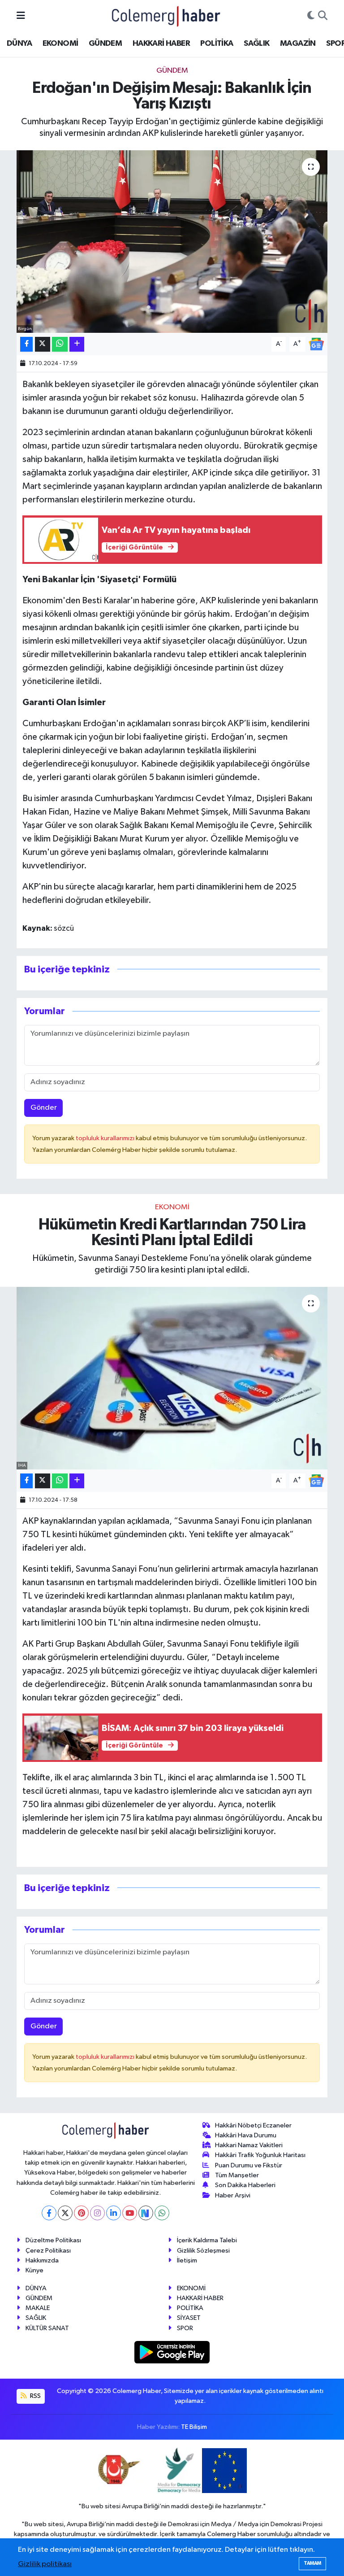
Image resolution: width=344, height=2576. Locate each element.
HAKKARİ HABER (161, 44)
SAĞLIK (256, 44)
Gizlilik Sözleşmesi (203, 2251)
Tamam (312, 2563)
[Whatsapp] (162, 2213)
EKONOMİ (60, 44)
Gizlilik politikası (45, 2564)
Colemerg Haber (231, 2534)
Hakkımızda (42, 2260)
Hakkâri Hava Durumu (246, 2135)
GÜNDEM (105, 44)
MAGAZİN (298, 44)
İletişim (187, 2260)
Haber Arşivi (233, 2195)
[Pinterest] (81, 2213)
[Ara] (323, 16)
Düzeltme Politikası (53, 2240)
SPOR (185, 2328)
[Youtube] (130, 2213)
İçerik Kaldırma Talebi (207, 2240)
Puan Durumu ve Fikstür (249, 2165)
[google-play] (172, 2352)
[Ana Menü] (21, 16)
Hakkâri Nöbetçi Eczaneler (253, 2125)
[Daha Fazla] (77, 344)
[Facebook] (49, 2213)
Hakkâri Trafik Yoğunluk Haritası (260, 2155)
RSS (35, 2396)
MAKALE (38, 2308)
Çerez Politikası (48, 2251)
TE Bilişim (194, 2427)
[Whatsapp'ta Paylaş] (60, 344)
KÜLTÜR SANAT (47, 2328)
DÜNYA (19, 44)
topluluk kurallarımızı (106, 1138)
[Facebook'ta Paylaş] (26, 344)
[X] (65, 2213)
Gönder (44, 1108)
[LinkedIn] (114, 2213)
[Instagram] (97, 2213)
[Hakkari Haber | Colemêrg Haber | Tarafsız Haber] (166, 16)
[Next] (146, 2213)
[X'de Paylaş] (43, 344)
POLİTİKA (217, 44)
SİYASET (189, 2318)
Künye (34, 2270)
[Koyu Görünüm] (311, 16)
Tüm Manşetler (237, 2175)
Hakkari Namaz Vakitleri (249, 2145)
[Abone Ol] (316, 344)
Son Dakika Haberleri (245, 2185)
